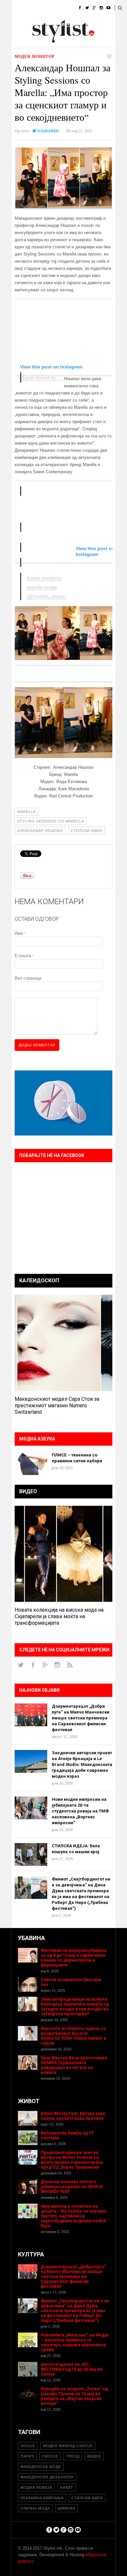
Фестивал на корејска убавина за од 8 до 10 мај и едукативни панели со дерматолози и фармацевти (74, 1958)
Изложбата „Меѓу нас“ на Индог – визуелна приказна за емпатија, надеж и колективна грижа (75, 2342)
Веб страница (28, 978)
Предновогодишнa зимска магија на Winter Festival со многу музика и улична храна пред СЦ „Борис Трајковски (72, 2160)
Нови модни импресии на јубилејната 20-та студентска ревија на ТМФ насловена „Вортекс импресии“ (80, 1811)
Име (20, 933)
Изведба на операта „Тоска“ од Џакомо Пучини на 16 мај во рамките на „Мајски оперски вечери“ (74, 2396)
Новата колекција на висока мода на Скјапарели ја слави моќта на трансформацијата (59, 1616)
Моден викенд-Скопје (68, 2446)
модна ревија (36, 2487)
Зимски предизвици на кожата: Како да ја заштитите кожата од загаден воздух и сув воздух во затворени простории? (75, 2006)
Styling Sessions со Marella (51, 821)
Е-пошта (24, 956)
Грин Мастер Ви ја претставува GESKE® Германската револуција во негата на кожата (74, 2065)
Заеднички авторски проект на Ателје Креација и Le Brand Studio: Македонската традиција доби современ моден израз (82, 1764)
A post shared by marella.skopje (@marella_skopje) (47, 587)
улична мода (35, 2508)
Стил (59, 8)
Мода (39, 8)
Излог (47, 41)
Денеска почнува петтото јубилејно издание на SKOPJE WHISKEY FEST (72, 2187)
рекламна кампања (42, 2498)
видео (94, 2456)
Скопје (50, 2456)
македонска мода (41, 2467)
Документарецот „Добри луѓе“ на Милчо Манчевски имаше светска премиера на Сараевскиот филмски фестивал (81, 1718)
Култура (43, 24)
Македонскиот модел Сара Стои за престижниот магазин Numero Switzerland (57, 1405)
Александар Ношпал (40, 831)
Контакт (71, 41)
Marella (27, 812)
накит (67, 2487)
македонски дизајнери (47, 2477)
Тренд (73, 2456)
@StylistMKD (48, 131)
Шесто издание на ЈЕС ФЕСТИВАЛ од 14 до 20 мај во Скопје (72, 2369)
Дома (17, 8)
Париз (27, 2456)
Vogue (28, 2446)
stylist (25, 131)
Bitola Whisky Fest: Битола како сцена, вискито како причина (73, 2116)
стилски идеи (86, 831)
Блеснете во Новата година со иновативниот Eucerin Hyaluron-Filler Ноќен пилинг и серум (73, 2036)
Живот (18, 24)
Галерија (21, 41)
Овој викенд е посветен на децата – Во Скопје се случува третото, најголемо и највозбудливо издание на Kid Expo (74, 2216)
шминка (66, 2508)
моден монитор (35, 56)
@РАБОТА (71, 24)
